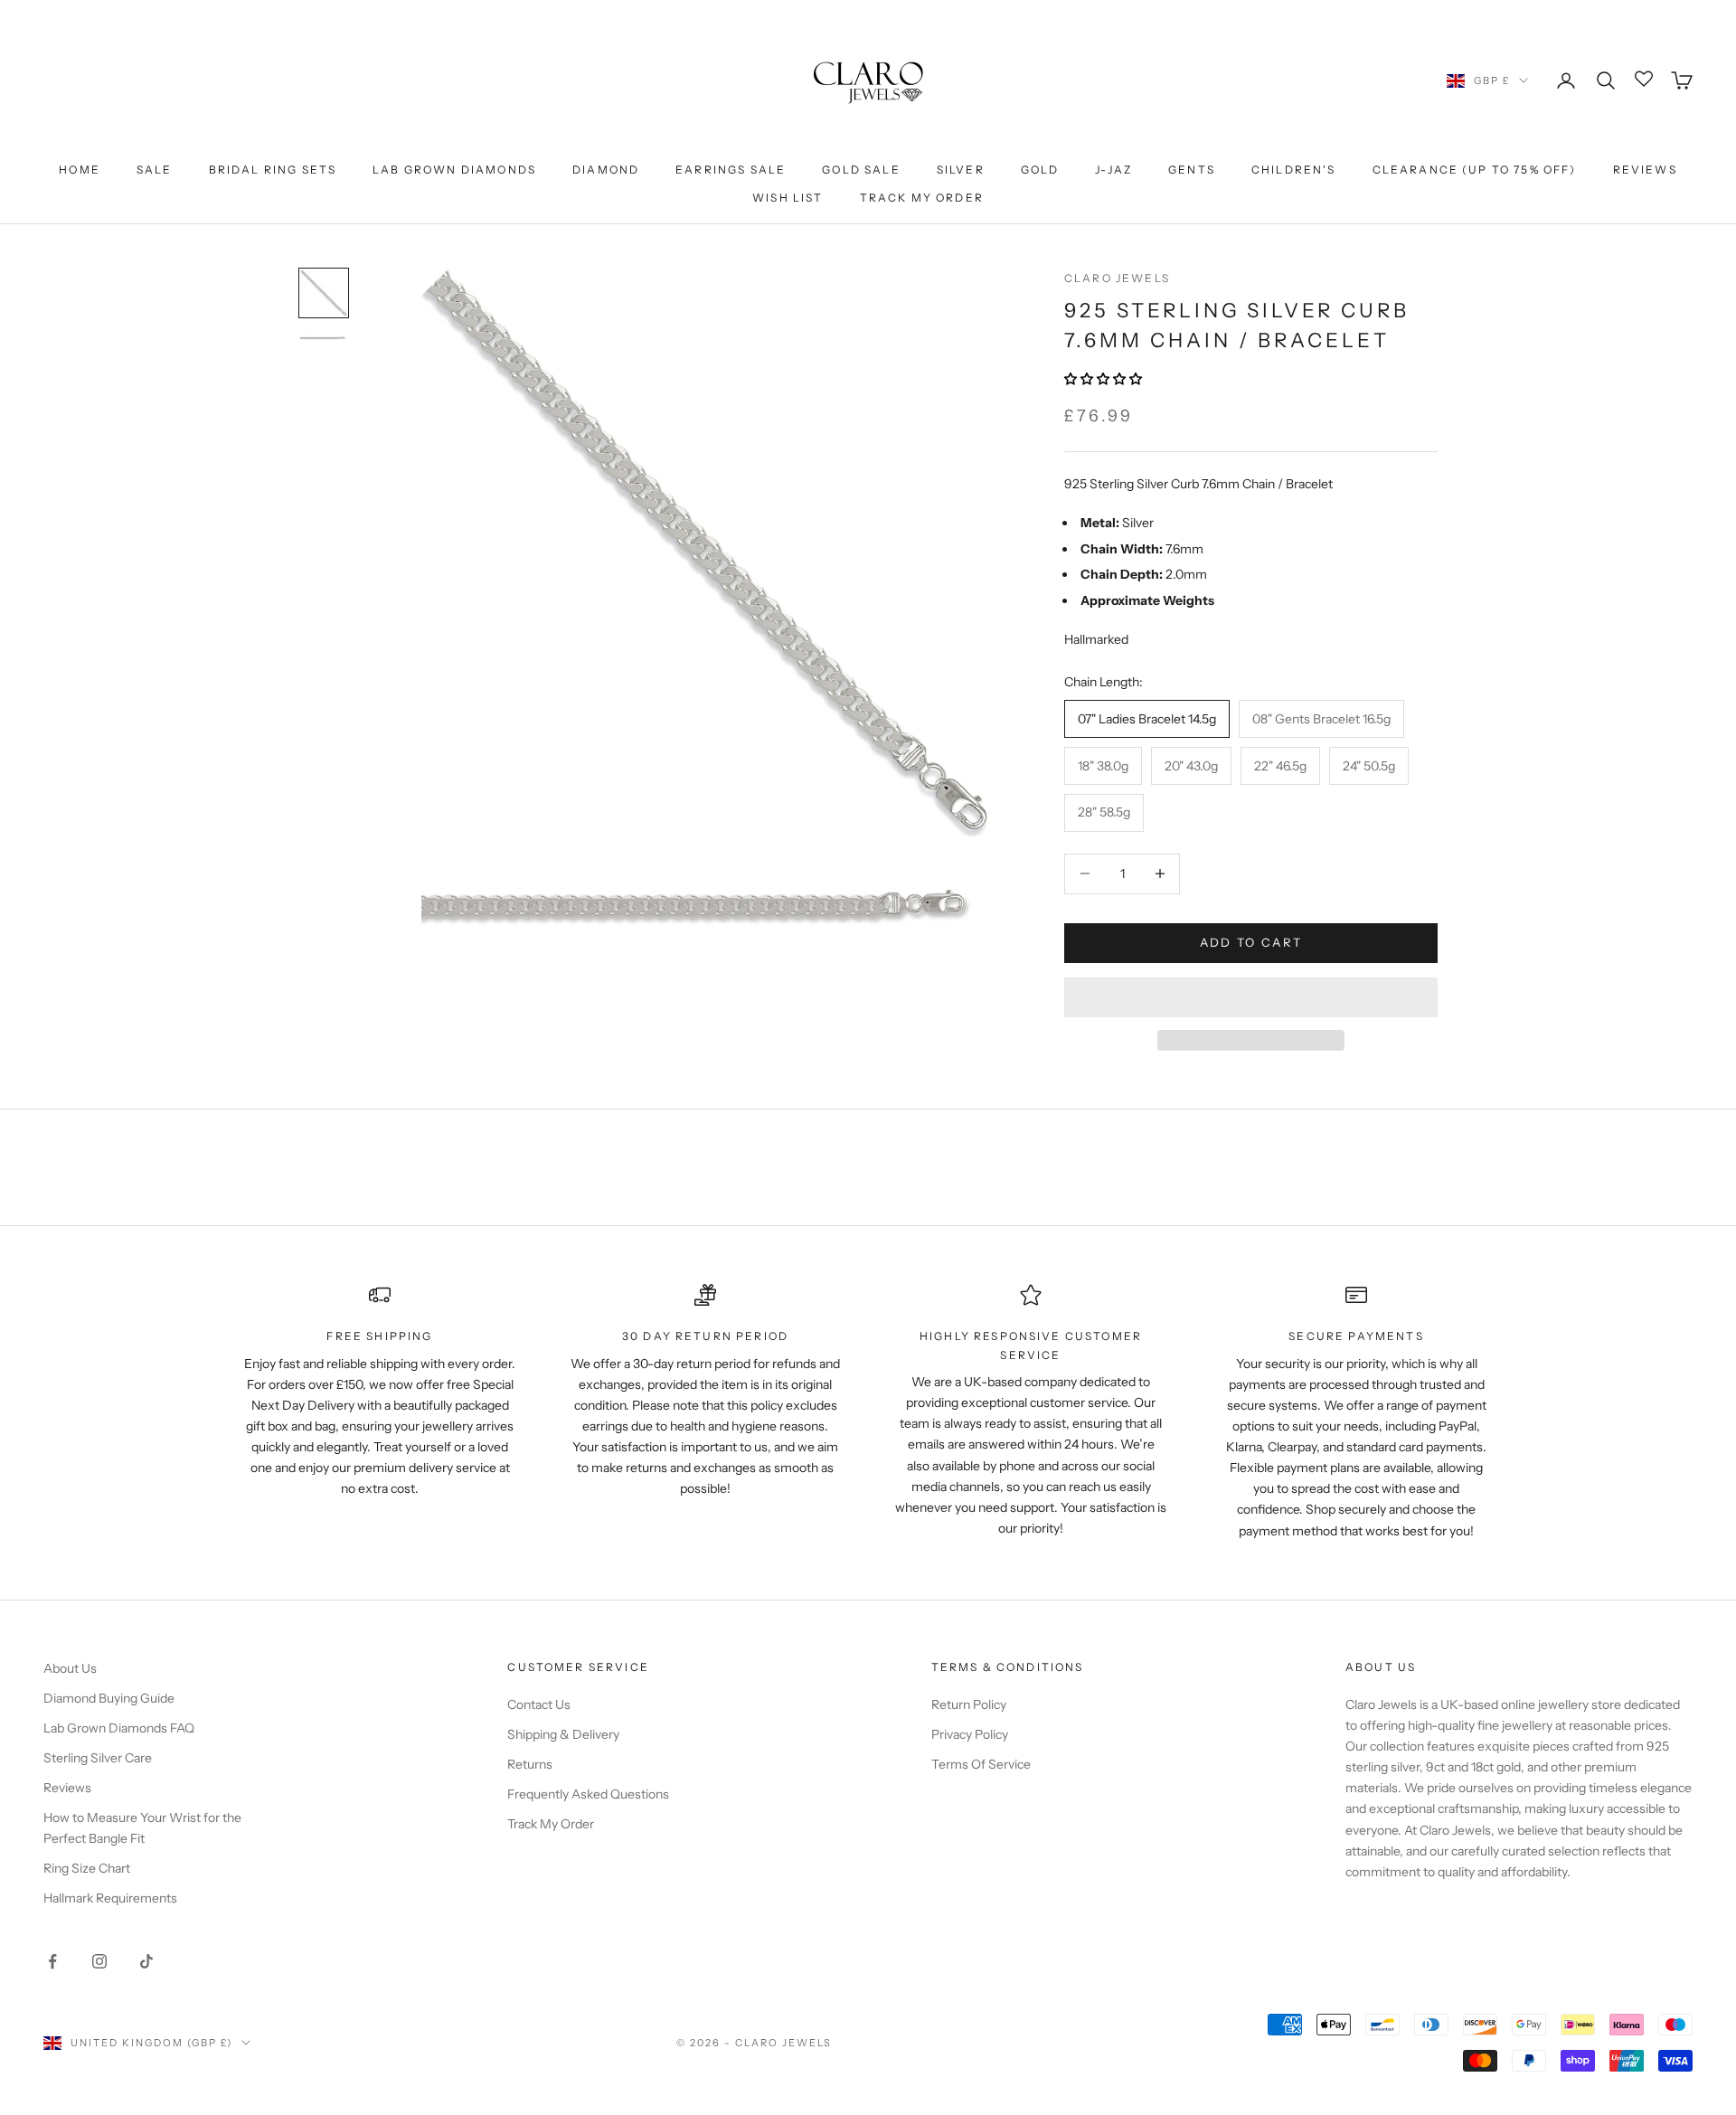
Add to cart (1251, 942)
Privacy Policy (970, 1734)
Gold (1040, 170)
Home (80, 170)
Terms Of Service (981, 1764)
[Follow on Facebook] (52, 1961)
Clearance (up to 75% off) (1475, 170)
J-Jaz (1113, 170)
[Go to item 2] (324, 338)
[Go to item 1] (324, 293)
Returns (530, 1764)
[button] (1104, 379)
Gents (1192, 170)
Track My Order (922, 198)
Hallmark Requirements (110, 1898)
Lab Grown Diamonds (454, 170)
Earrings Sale (731, 170)
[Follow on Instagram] (99, 1961)
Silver (961, 170)
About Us (70, 1668)
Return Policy (969, 1704)
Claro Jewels (1117, 278)
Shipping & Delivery (563, 1734)
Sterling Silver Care (98, 1758)
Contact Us (539, 1704)
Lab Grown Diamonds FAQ (119, 1728)
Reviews (1645, 170)
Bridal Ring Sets (273, 170)
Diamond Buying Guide (109, 1698)
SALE (155, 170)
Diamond (606, 170)
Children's (1294, 170)
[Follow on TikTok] (146, 1961)
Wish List (788, 198)
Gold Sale (861, 170)
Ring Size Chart (87, 1868)
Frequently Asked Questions (588, 1794)
